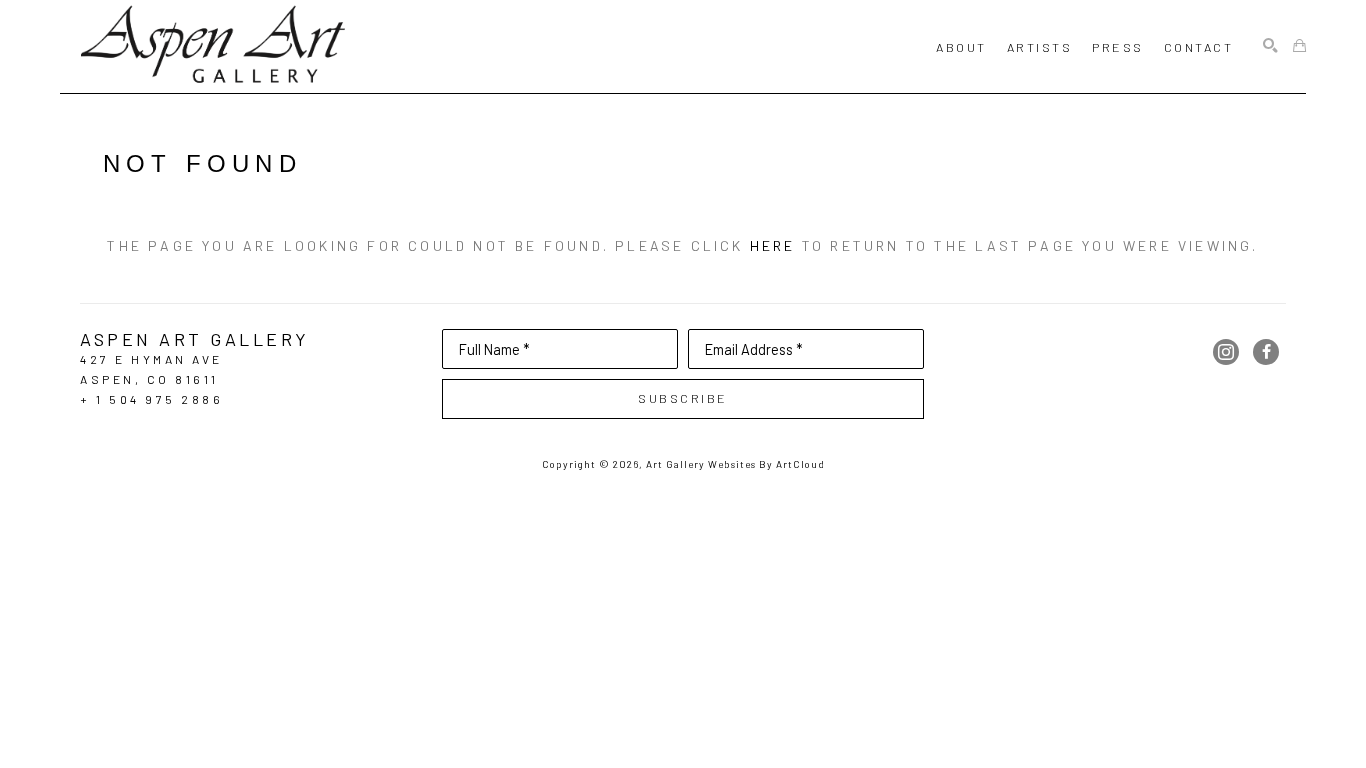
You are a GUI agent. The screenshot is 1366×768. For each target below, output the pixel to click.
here (773, 245)
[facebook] (1266, 352)
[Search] (1270, 46)
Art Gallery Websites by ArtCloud (735, 464)
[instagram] (1226, 352)
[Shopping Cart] (1299, 46)
